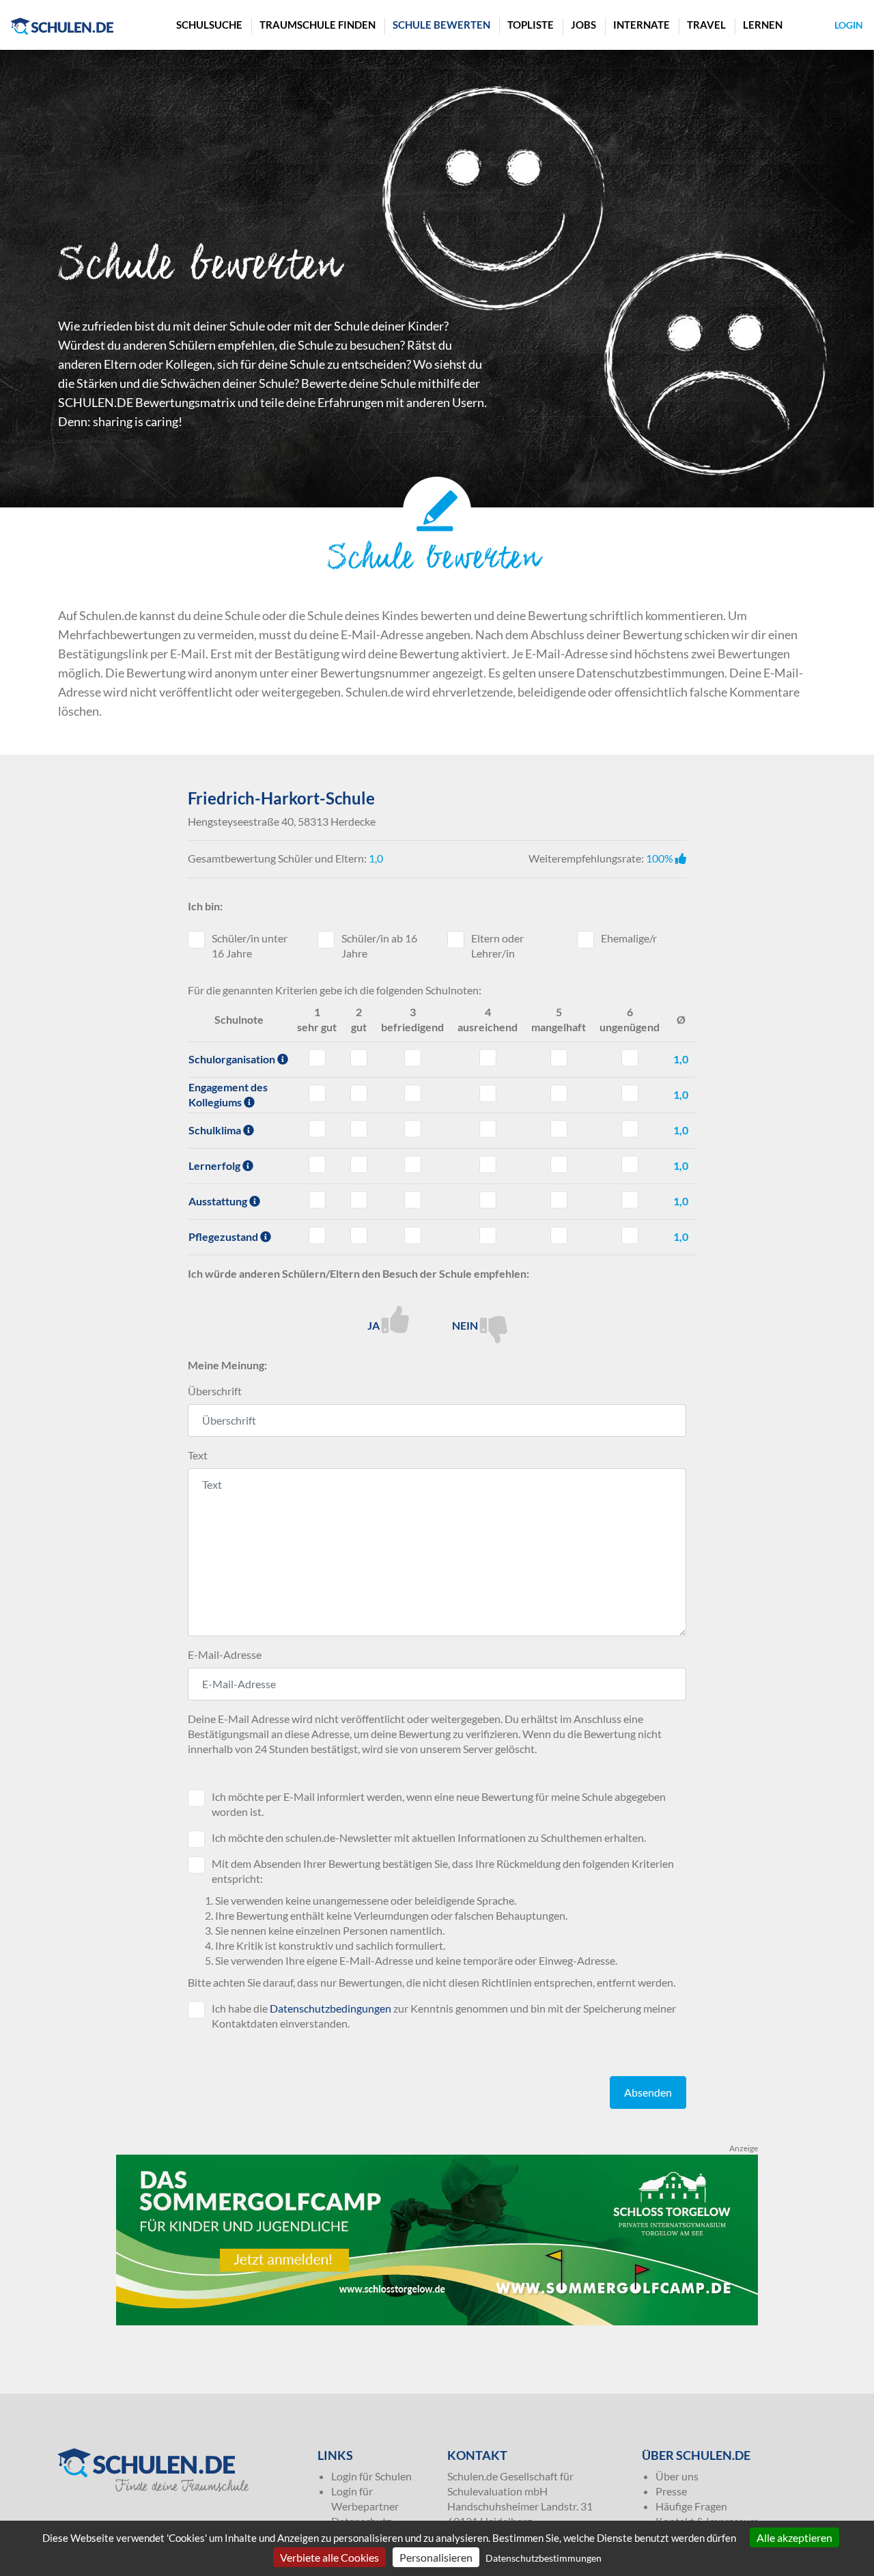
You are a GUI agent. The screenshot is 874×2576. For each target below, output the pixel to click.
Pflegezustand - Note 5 (559, 1235)
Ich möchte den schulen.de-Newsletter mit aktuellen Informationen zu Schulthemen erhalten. (429, 1837)
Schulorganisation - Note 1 (317, 1058)
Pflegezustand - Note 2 (359, 1235)
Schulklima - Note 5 (559, 1129)
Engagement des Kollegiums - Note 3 (413, 1093)
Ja (375, 1325)
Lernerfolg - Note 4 (488, 1164)
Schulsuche (209, 25)
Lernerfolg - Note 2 (359, 1164)
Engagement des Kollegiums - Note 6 (630, 1093)
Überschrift (215, 1391)
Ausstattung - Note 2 (359, 1200)
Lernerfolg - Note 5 (559, 1164)
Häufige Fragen (691, 2506)
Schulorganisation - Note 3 (413, 1058)
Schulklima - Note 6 (630, 1129)
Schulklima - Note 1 (317, 1129)
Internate (642, 25)
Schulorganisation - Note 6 (630, 1058)
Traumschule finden (318, 25)
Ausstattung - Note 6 (630, 1200)
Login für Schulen (371, 2476)
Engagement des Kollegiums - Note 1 (317, 1093)
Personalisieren (436, 2557)
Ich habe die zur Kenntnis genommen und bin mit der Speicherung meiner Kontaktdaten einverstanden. (444, 2016)
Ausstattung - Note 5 (559, 1200)
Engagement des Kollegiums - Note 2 (359, 1093)
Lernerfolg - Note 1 (317, 1164)
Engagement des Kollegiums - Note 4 (488, 1093)
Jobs (583, 25)
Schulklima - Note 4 (488, 1129)
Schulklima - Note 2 (359, 1129)
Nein (466, 1325)
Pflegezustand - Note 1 (317, 1235)
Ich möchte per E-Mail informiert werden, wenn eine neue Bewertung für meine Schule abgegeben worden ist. (439, 1804)
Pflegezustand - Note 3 (413, 1235)
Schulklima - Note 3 (413, 1129)
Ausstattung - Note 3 (413, 1200)
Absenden (648, 2092)
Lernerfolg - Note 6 (630, 1164)
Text (198, 1455)
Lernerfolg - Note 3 (413, 1164)
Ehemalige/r (629, 938)
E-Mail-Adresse (225, 1654)
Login (849, 25)
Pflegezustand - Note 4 (488, 1235)
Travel (706, 25)
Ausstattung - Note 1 (317, 1200)
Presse (671, 2491)
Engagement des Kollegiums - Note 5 (559, 1093)
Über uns (677, 2476)
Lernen (763, 25)
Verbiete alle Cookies (329, 2557)
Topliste (531, 25)
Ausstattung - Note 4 (488, 1200)
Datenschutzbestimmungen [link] (544, 2558)
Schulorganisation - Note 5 (559, 1058)
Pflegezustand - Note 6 (630, 1235)
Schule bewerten (441, 25)
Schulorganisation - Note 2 (359, 1058)
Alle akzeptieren (794, 2537)
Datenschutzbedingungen (330, 2008)
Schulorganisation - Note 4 (488, 1058)
